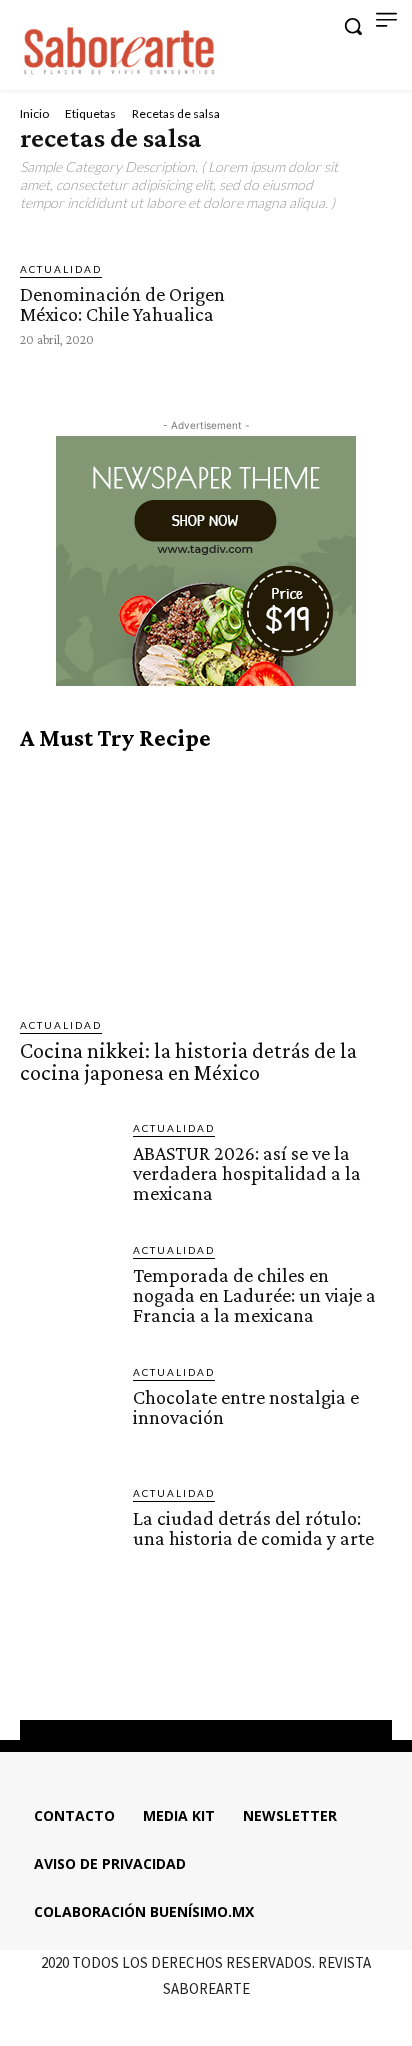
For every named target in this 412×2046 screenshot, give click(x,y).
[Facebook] (151, 1670)
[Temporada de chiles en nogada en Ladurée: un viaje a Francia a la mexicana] (68, 1290)
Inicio (34, 113)
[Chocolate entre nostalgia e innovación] (68, 1412)
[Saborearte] (120, 48)
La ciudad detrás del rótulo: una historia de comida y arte (255, 1528)
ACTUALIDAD (61, 269)
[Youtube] (260, 1670)
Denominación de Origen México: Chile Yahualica (122, 304)
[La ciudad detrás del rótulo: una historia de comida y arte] (68, 1533)
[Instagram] (188, 1670)
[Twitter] (224, 1670)
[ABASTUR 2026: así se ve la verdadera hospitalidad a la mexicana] (68, 1168)
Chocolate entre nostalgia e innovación (246, 1407)
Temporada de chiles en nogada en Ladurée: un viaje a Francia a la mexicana (254, 1295)
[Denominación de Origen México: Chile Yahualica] (321, 302)
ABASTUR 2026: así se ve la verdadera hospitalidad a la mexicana (247, 1173)
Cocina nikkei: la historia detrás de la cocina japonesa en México (188, 1061)
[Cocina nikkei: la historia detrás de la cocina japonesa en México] (206, 885)
